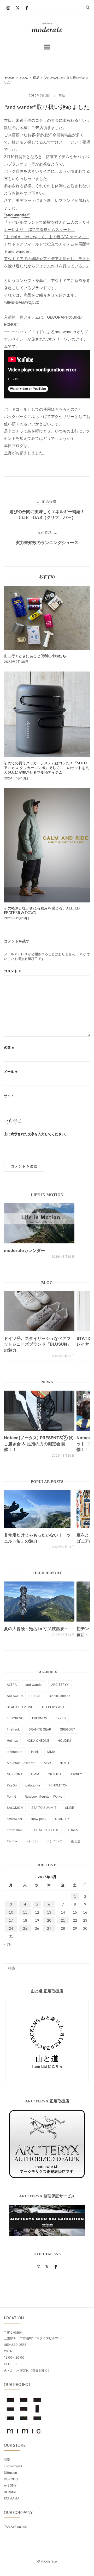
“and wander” (17, 215)
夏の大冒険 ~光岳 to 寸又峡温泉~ (36, 1629)
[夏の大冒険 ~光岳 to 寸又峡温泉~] (39, 1602)
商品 (62, 95)
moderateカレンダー (24, 1250)
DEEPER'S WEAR (54, 1707)
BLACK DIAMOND (20, 1707)
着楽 (7, 2460)
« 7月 (8, 1944)
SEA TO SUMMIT (44, 1808)
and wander (34, 1685)
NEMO (64, 1763)
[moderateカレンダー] (39, 1223)
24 (11, 1928)
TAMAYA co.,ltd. (15, 2527)
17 (11, 1920)
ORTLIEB (54, 1774)
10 (11, 1912)
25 (25, 1928)
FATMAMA (12, 2498)
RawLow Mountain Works (43, 1796)
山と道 (76, 1841)
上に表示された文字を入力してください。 (36, 1134)
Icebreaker (15, 1752)
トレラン (32, 1841)
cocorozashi (13, 2466)
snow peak (39, 1819)
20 (49, 1920)
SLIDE (69, 1808)
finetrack (13, 1729)
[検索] (84, 1966)
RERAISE (10, 2492)
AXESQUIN (15, 1696)
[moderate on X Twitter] (17, 8)
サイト (9, 1096)
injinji (35, 1752)
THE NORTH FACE (45, 1830)
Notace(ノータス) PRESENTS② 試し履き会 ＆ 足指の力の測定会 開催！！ (38, 1444)
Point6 (11, 1796)
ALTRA (12, 1685)
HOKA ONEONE (38, 1741)
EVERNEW (40, 1718)
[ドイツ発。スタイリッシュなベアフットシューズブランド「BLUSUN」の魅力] (39, 1311)
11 (25, 1912)
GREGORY (67, 1729)
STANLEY (62, 1819)
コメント (13, 971)
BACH (36, 1696)
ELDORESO (15, 1718)
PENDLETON (58, 1785)
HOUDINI (64, 1741)
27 (49, 1928)
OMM (35, 1774)
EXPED (61, 1718)
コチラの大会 (47, 120)
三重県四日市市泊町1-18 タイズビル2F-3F (34, 2338)
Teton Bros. (15, 1830)
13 (49, 1912)
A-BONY (10, 2485)
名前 (9, 1048)
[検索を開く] (88, 8)
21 (63, 1920)
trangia (12, 1841)
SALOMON (15, 1808)
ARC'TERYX (60, 1685)
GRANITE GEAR (40, 1729)
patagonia (33, 1785)
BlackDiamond (60, 1696)
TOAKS (73, 1830)
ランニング (55, 1841)
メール (11, 1071)
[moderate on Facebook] (27, 8)
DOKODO (11, 2479)
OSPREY (76, 1774)
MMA (51, 1752)
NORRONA (15, 1774)
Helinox (12, 1741)
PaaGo (12, 1785)
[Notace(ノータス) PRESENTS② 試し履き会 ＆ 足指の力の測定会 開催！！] (39, 1411)
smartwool (14, 1819)
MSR (47, 1763)
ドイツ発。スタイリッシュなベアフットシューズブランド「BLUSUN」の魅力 (38, 1344)
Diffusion (10, 2473)
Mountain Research (21, 1763)
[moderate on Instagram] (8, 8)
